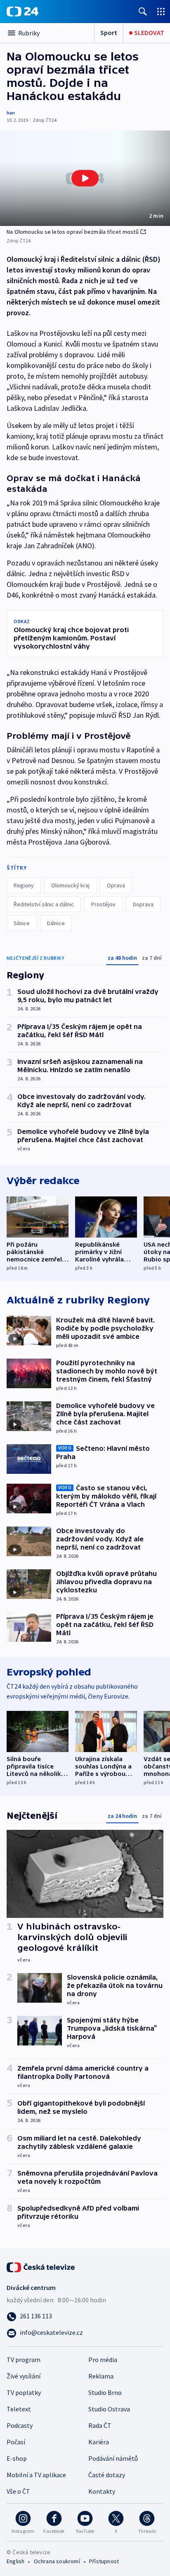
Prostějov (103, 904)
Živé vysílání (24, 2376)
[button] (85, 178)
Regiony (24, 885)
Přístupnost (104, 2561)
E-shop (17, 2458)
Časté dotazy (107, 2475)
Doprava (143, 904)
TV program (24, 2360)
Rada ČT (100, 2425)
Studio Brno (105, 2392)
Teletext (19, 2409)
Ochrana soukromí (57, 2561)
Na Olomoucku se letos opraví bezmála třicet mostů (73, 232)
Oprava (116, 885)
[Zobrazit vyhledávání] (143, 11)
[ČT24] (22, 12)
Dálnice (56, 923)
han (11, 113)
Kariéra (99, 2442)
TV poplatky (24, 2392)
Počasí (16, 2442)
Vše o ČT (18, 2491)
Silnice (22, 923)
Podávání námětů (113, 2458)
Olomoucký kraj (70, 885)
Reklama (101, 2376)
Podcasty (20, 2425)
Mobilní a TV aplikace (36, 2475)
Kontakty (102, 2491)
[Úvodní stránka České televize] (41, 2267)
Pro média (103, 2360)
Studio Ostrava (109, 2409)
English (15, 2561)
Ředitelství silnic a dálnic (44, 904)
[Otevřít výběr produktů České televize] (161, 11)
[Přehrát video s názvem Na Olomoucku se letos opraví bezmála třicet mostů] (85, 178)
